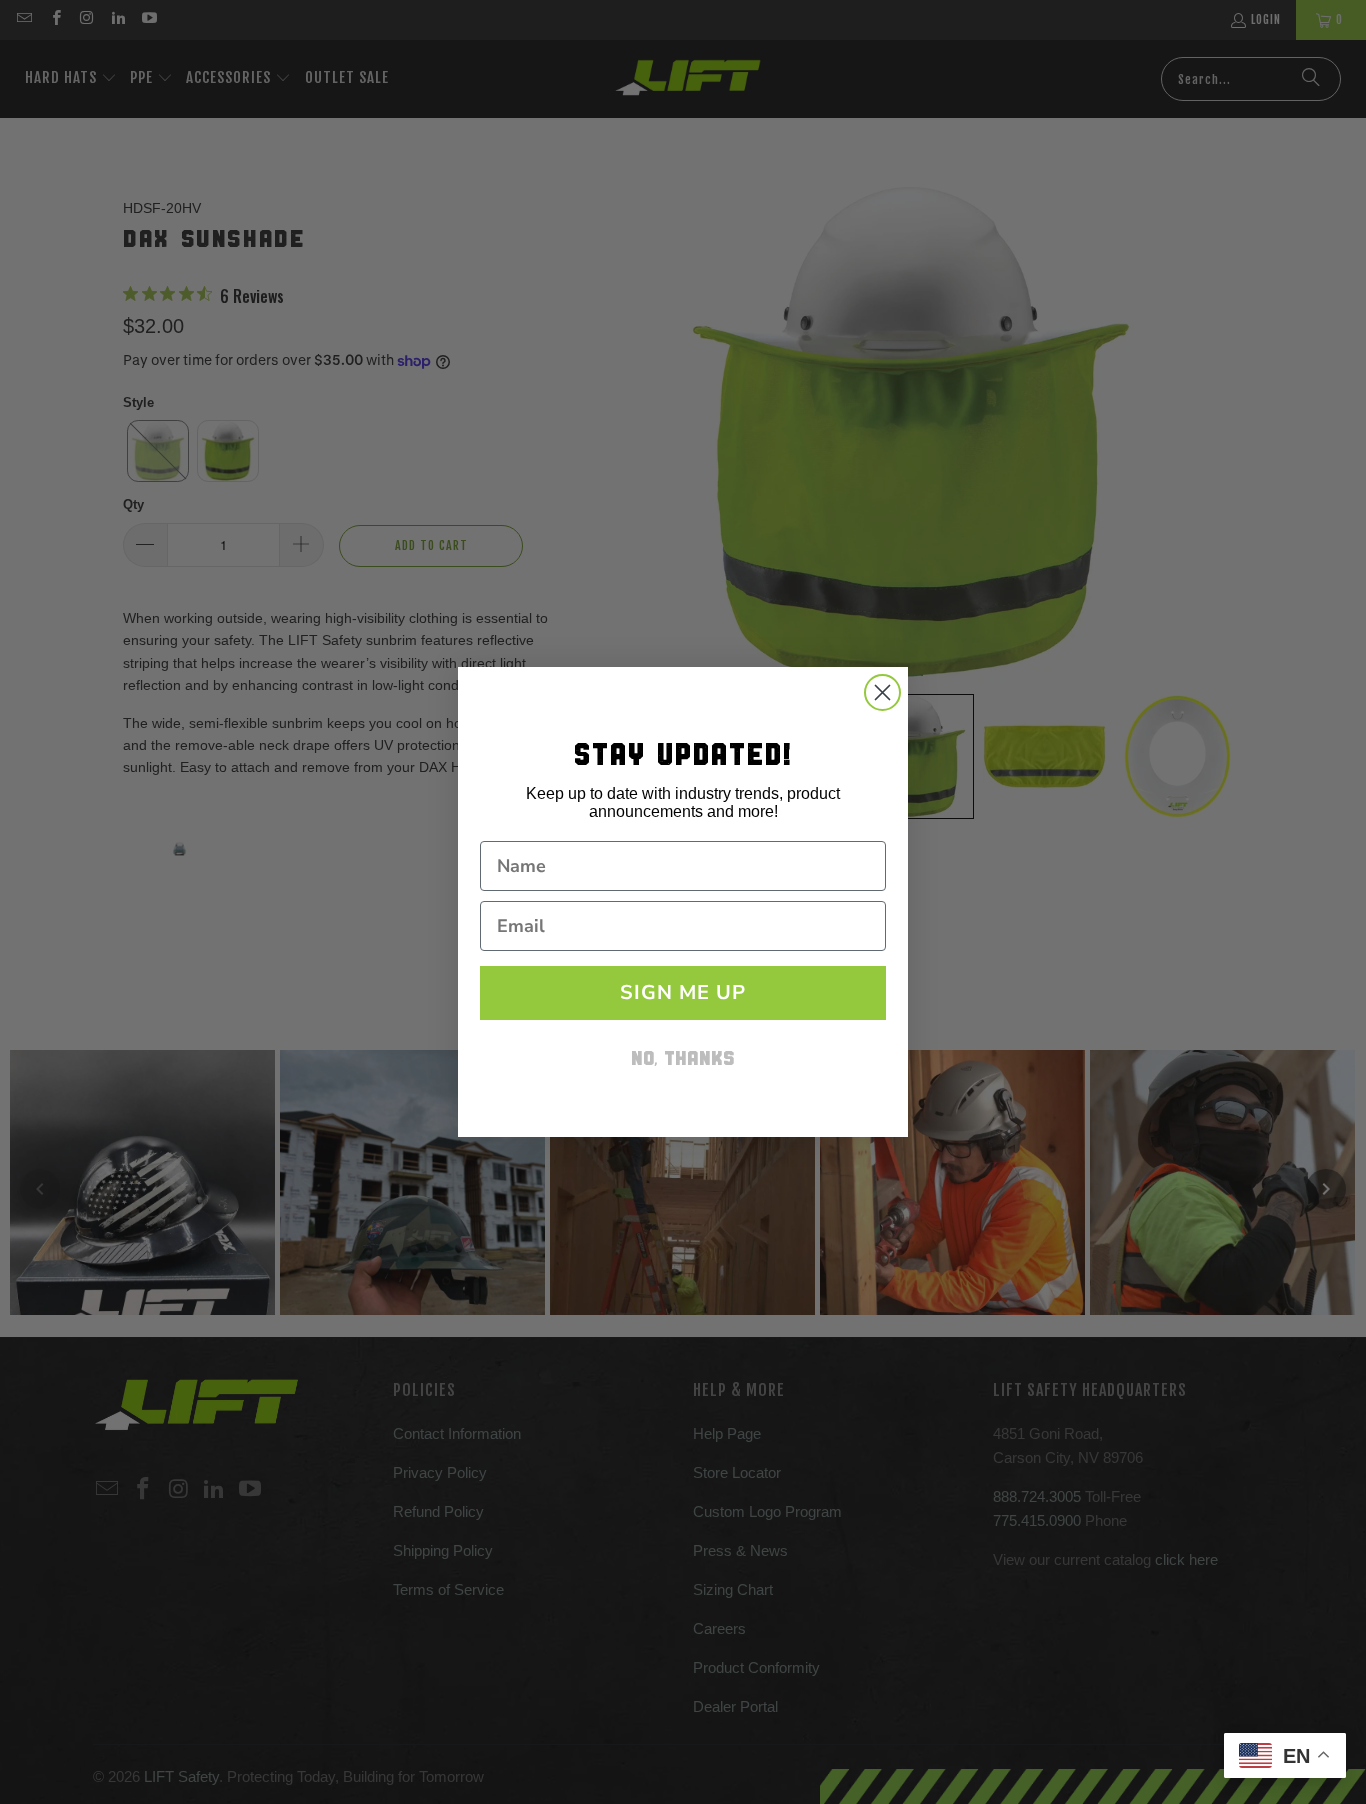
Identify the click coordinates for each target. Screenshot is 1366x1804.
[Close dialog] (882, 692)
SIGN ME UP (683, 992)
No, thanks (683, 1060)
